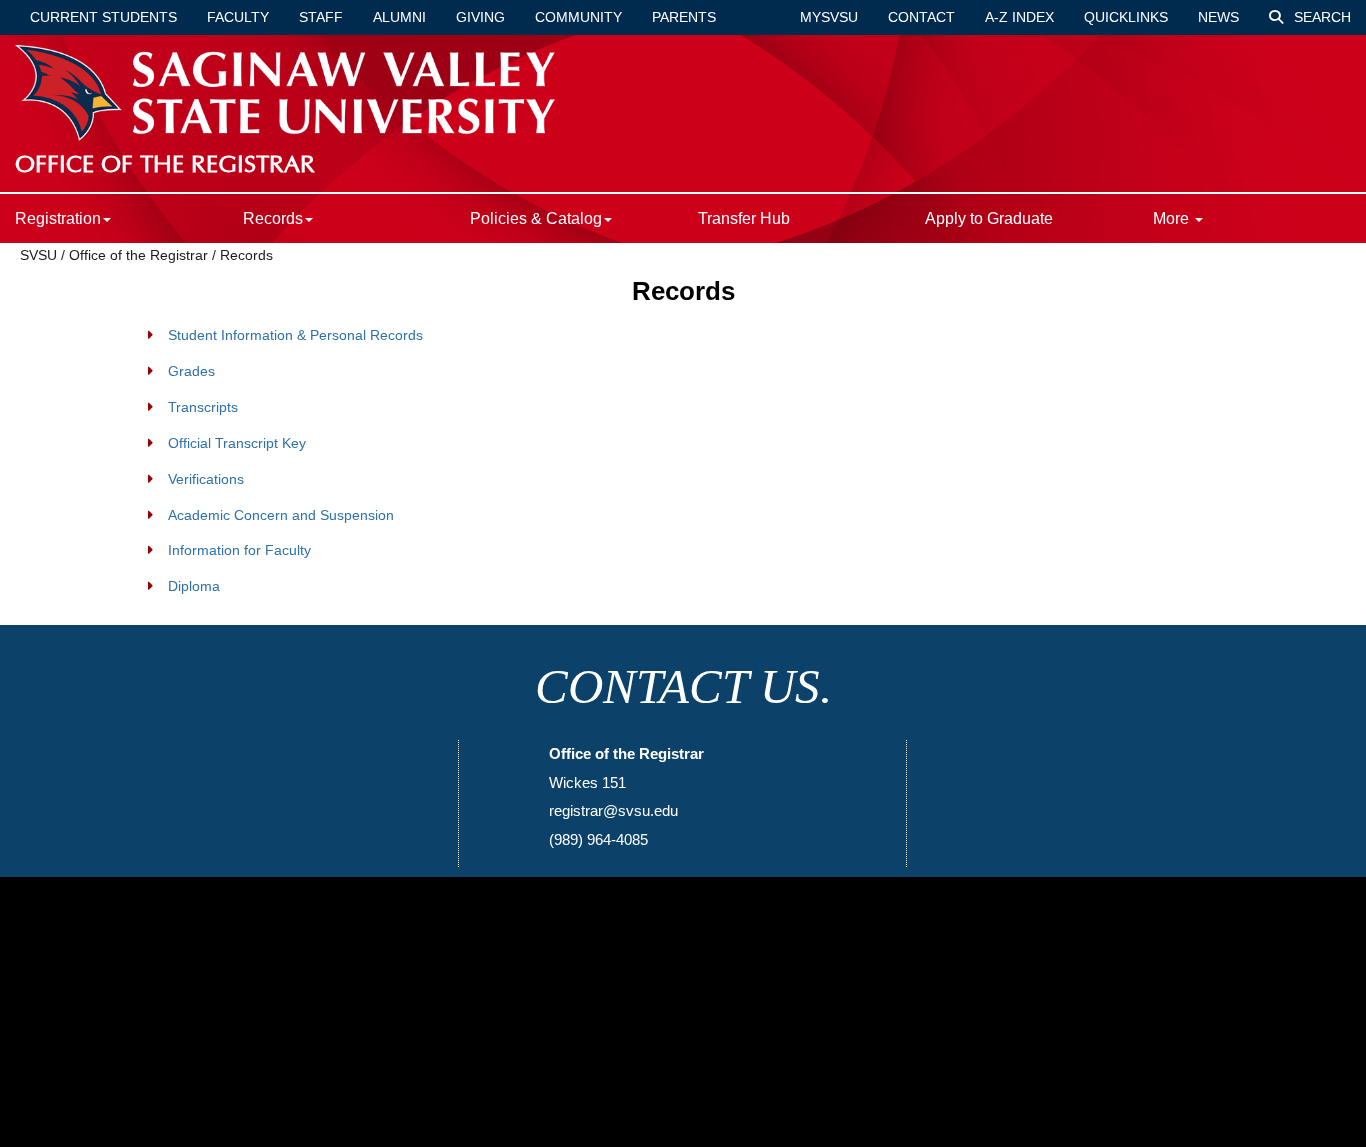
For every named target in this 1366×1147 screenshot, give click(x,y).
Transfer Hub (744, 218)
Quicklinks (1126, 17)
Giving (480, 17)
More (1173, 218)
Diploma (194, 586)
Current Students (103, 17)
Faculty (238, 17)
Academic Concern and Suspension (281, 515)
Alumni (399, 17)
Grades (191, 371)
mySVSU (829, 17)
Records (246, 255)
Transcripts (203, 407)
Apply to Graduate (989, 218)
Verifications (206, 479)
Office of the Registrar (138, 255)
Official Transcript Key (237, 443)
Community (578, 17)
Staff (321, 17)
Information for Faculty (239, 550)
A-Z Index (1019, 17)
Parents (684, 17)
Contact (921, 17)
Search (1320, 17)
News (1218, 17)
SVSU (38, 255)
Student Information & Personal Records (295, 335)
